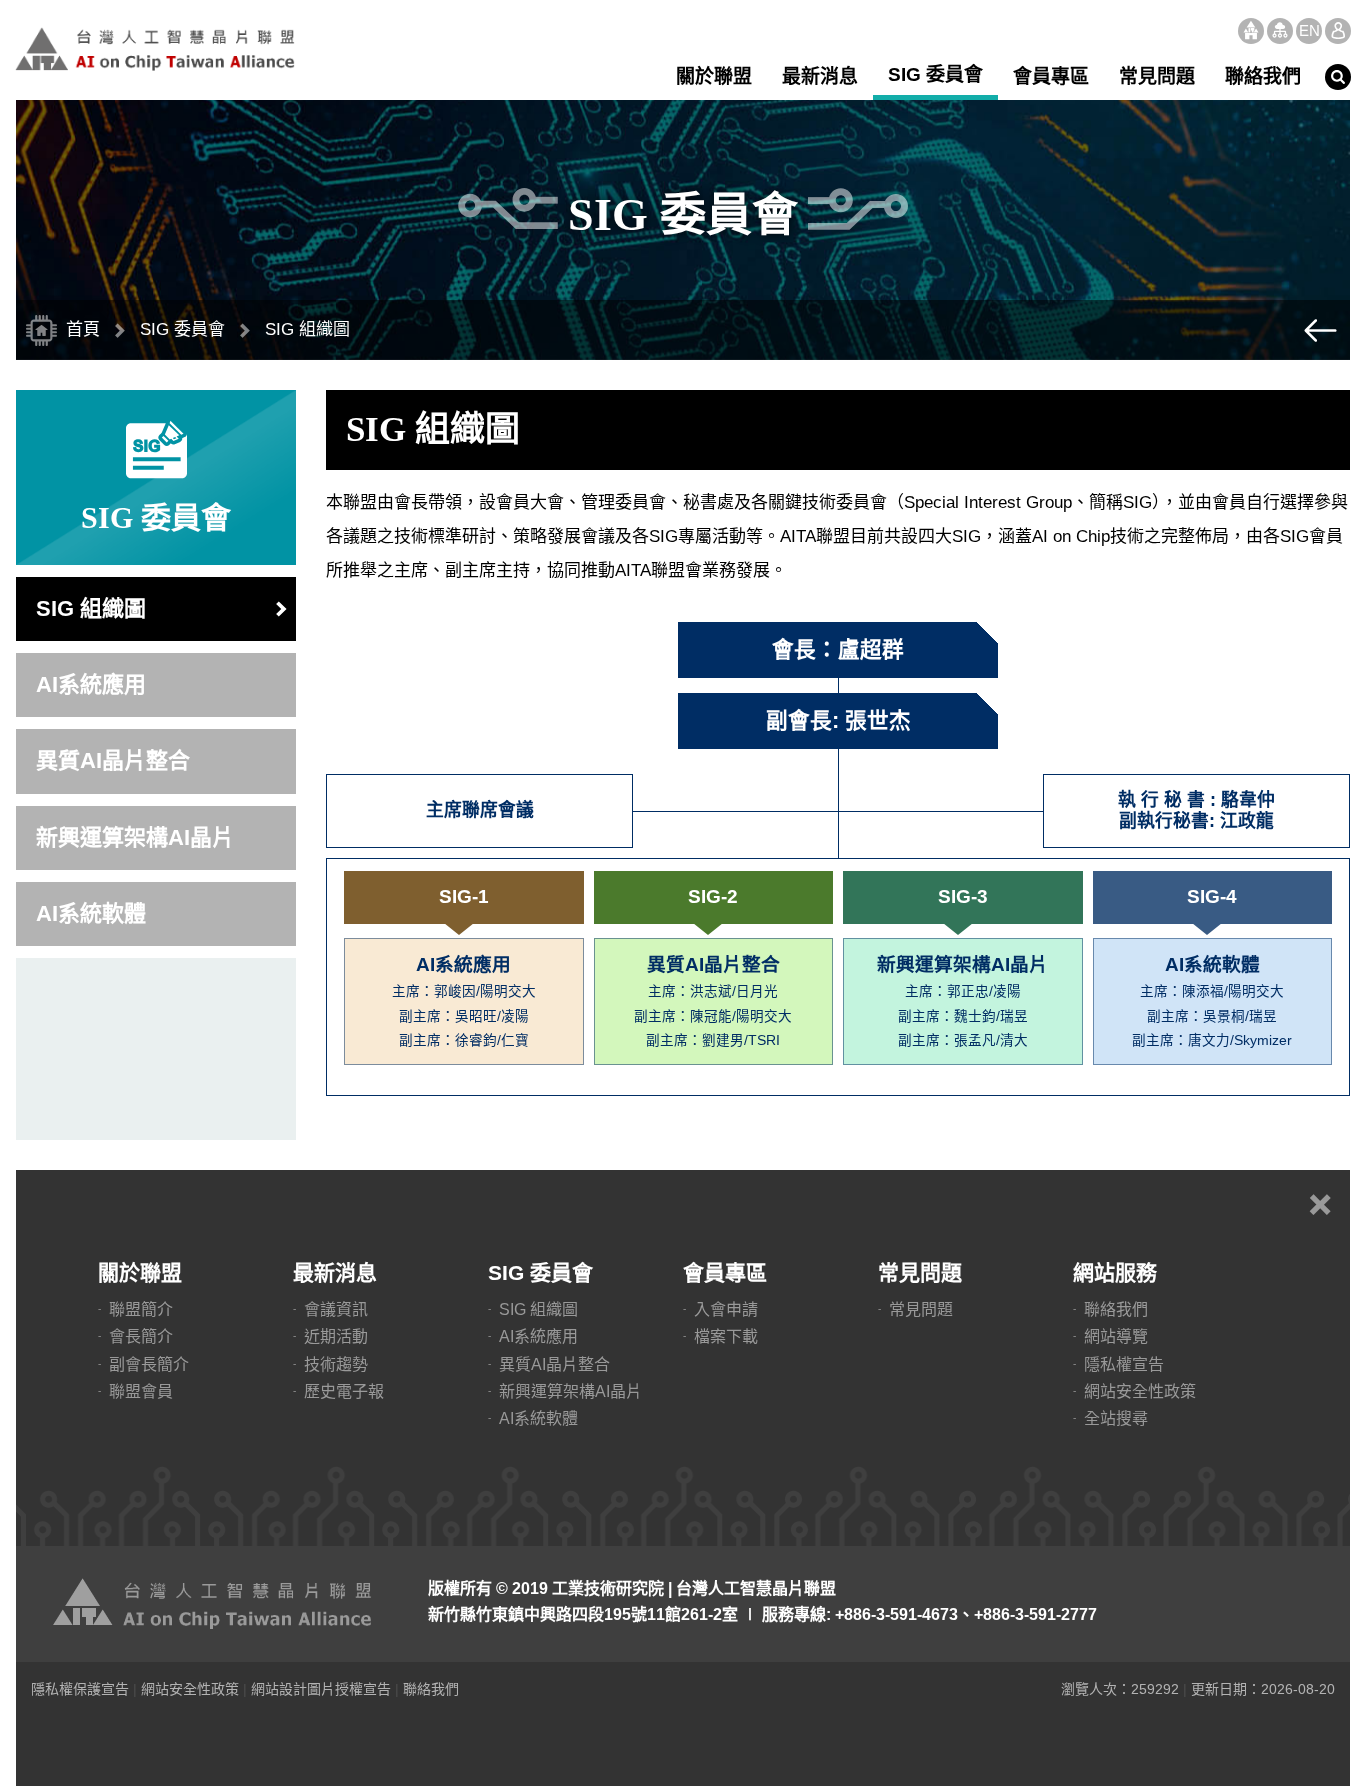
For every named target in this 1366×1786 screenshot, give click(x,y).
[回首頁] (216, 1604)
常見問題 (1157, 76)
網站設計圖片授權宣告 (321, 1689)
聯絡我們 (1263, 76)
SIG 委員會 (935, 74)
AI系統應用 (91, 684)
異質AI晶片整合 (113, 760)
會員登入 (1338, 31)
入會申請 (726, 1309)
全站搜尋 (1116, 1418)
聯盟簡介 (141, 1309)
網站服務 (1115, 1272)
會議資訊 (336, 1309)
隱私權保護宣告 (80, 1689)
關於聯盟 (714, 76)
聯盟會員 (141, 1391)
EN (1309, 30)
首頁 (1251, 31)
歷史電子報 (344, 1391)
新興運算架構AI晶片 (135, 837)
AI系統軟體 (91, 913)
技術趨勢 (336, 1364)
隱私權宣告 (1124, 1364)
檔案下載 (726, 1336)
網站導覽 (1280, 31)
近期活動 (336, 1336)
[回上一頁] (1320, 330)
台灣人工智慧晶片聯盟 (155, 48)
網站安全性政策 (1140, 1391)
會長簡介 (141, 1336)
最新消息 (820, 76)
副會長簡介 (149, 1364)
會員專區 (1051, 76)
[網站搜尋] (1338, 77)
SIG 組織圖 (91, 608)
